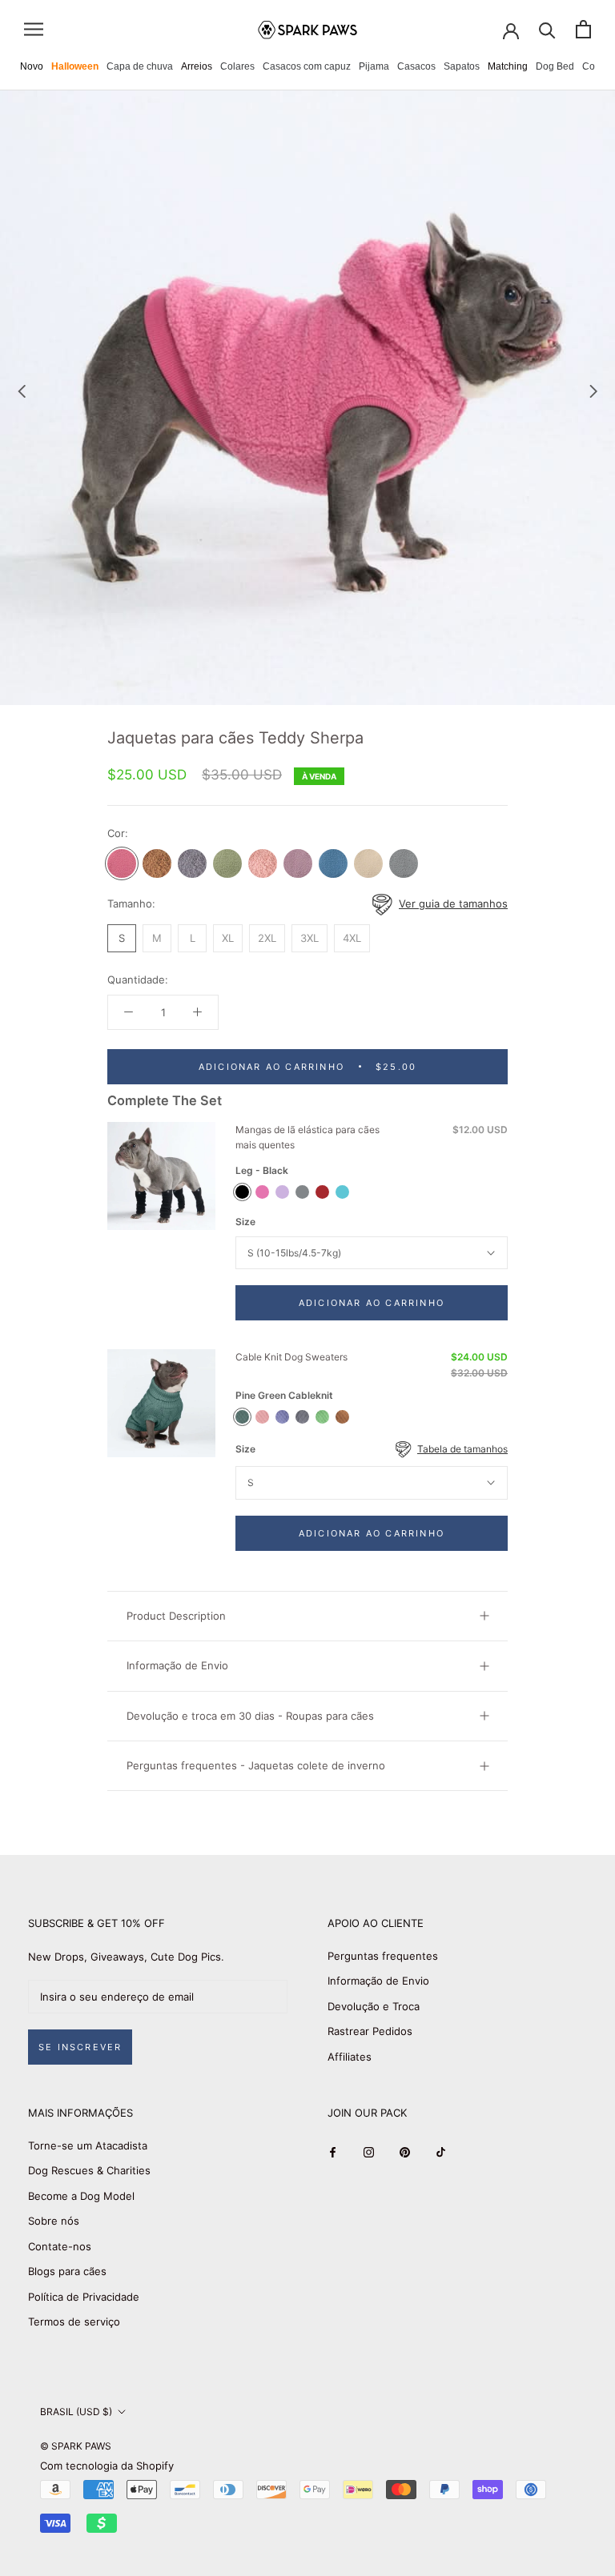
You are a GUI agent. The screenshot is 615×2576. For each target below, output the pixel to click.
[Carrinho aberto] (583, 29)
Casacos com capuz (307, 66)
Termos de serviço (74, 2322)
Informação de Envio (177, 1665)
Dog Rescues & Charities (89, 2170)
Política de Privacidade (84, 2297)
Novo (32, 66)
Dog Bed (555, 66)
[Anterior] (22, 391)
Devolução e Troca (374, 2006)
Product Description (176, 1616)
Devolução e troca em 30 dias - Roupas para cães (250, 1716)
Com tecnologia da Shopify (107, 2466)
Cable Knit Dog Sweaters (291, 1357)
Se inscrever (80, 2047)
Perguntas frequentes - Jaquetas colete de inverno (256, 1765)
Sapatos (462, 66)
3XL (310, 938)
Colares (237, 66)
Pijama (374, 66)
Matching (508, 66)
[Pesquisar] (547, 29)
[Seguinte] (593, 391)
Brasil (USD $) (76, 2412)
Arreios (197, 66)
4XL (352, 938)
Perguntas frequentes (383, 1956)
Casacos (416, 66)
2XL (267, 938)
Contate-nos (60, 2246)
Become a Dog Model (81, 2196)
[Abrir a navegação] (34, 29)
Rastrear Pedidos (370, 2031)
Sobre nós (54, 2221)
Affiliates (350, 2057)
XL (228, 938)
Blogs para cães (67, 2271)
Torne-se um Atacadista (88, 2145)
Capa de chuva (140, 66)
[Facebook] (333, 2151)
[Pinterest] (405, 2151)
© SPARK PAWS (76, 2446)
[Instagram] (369, 2151)
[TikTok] (441, 2151)
